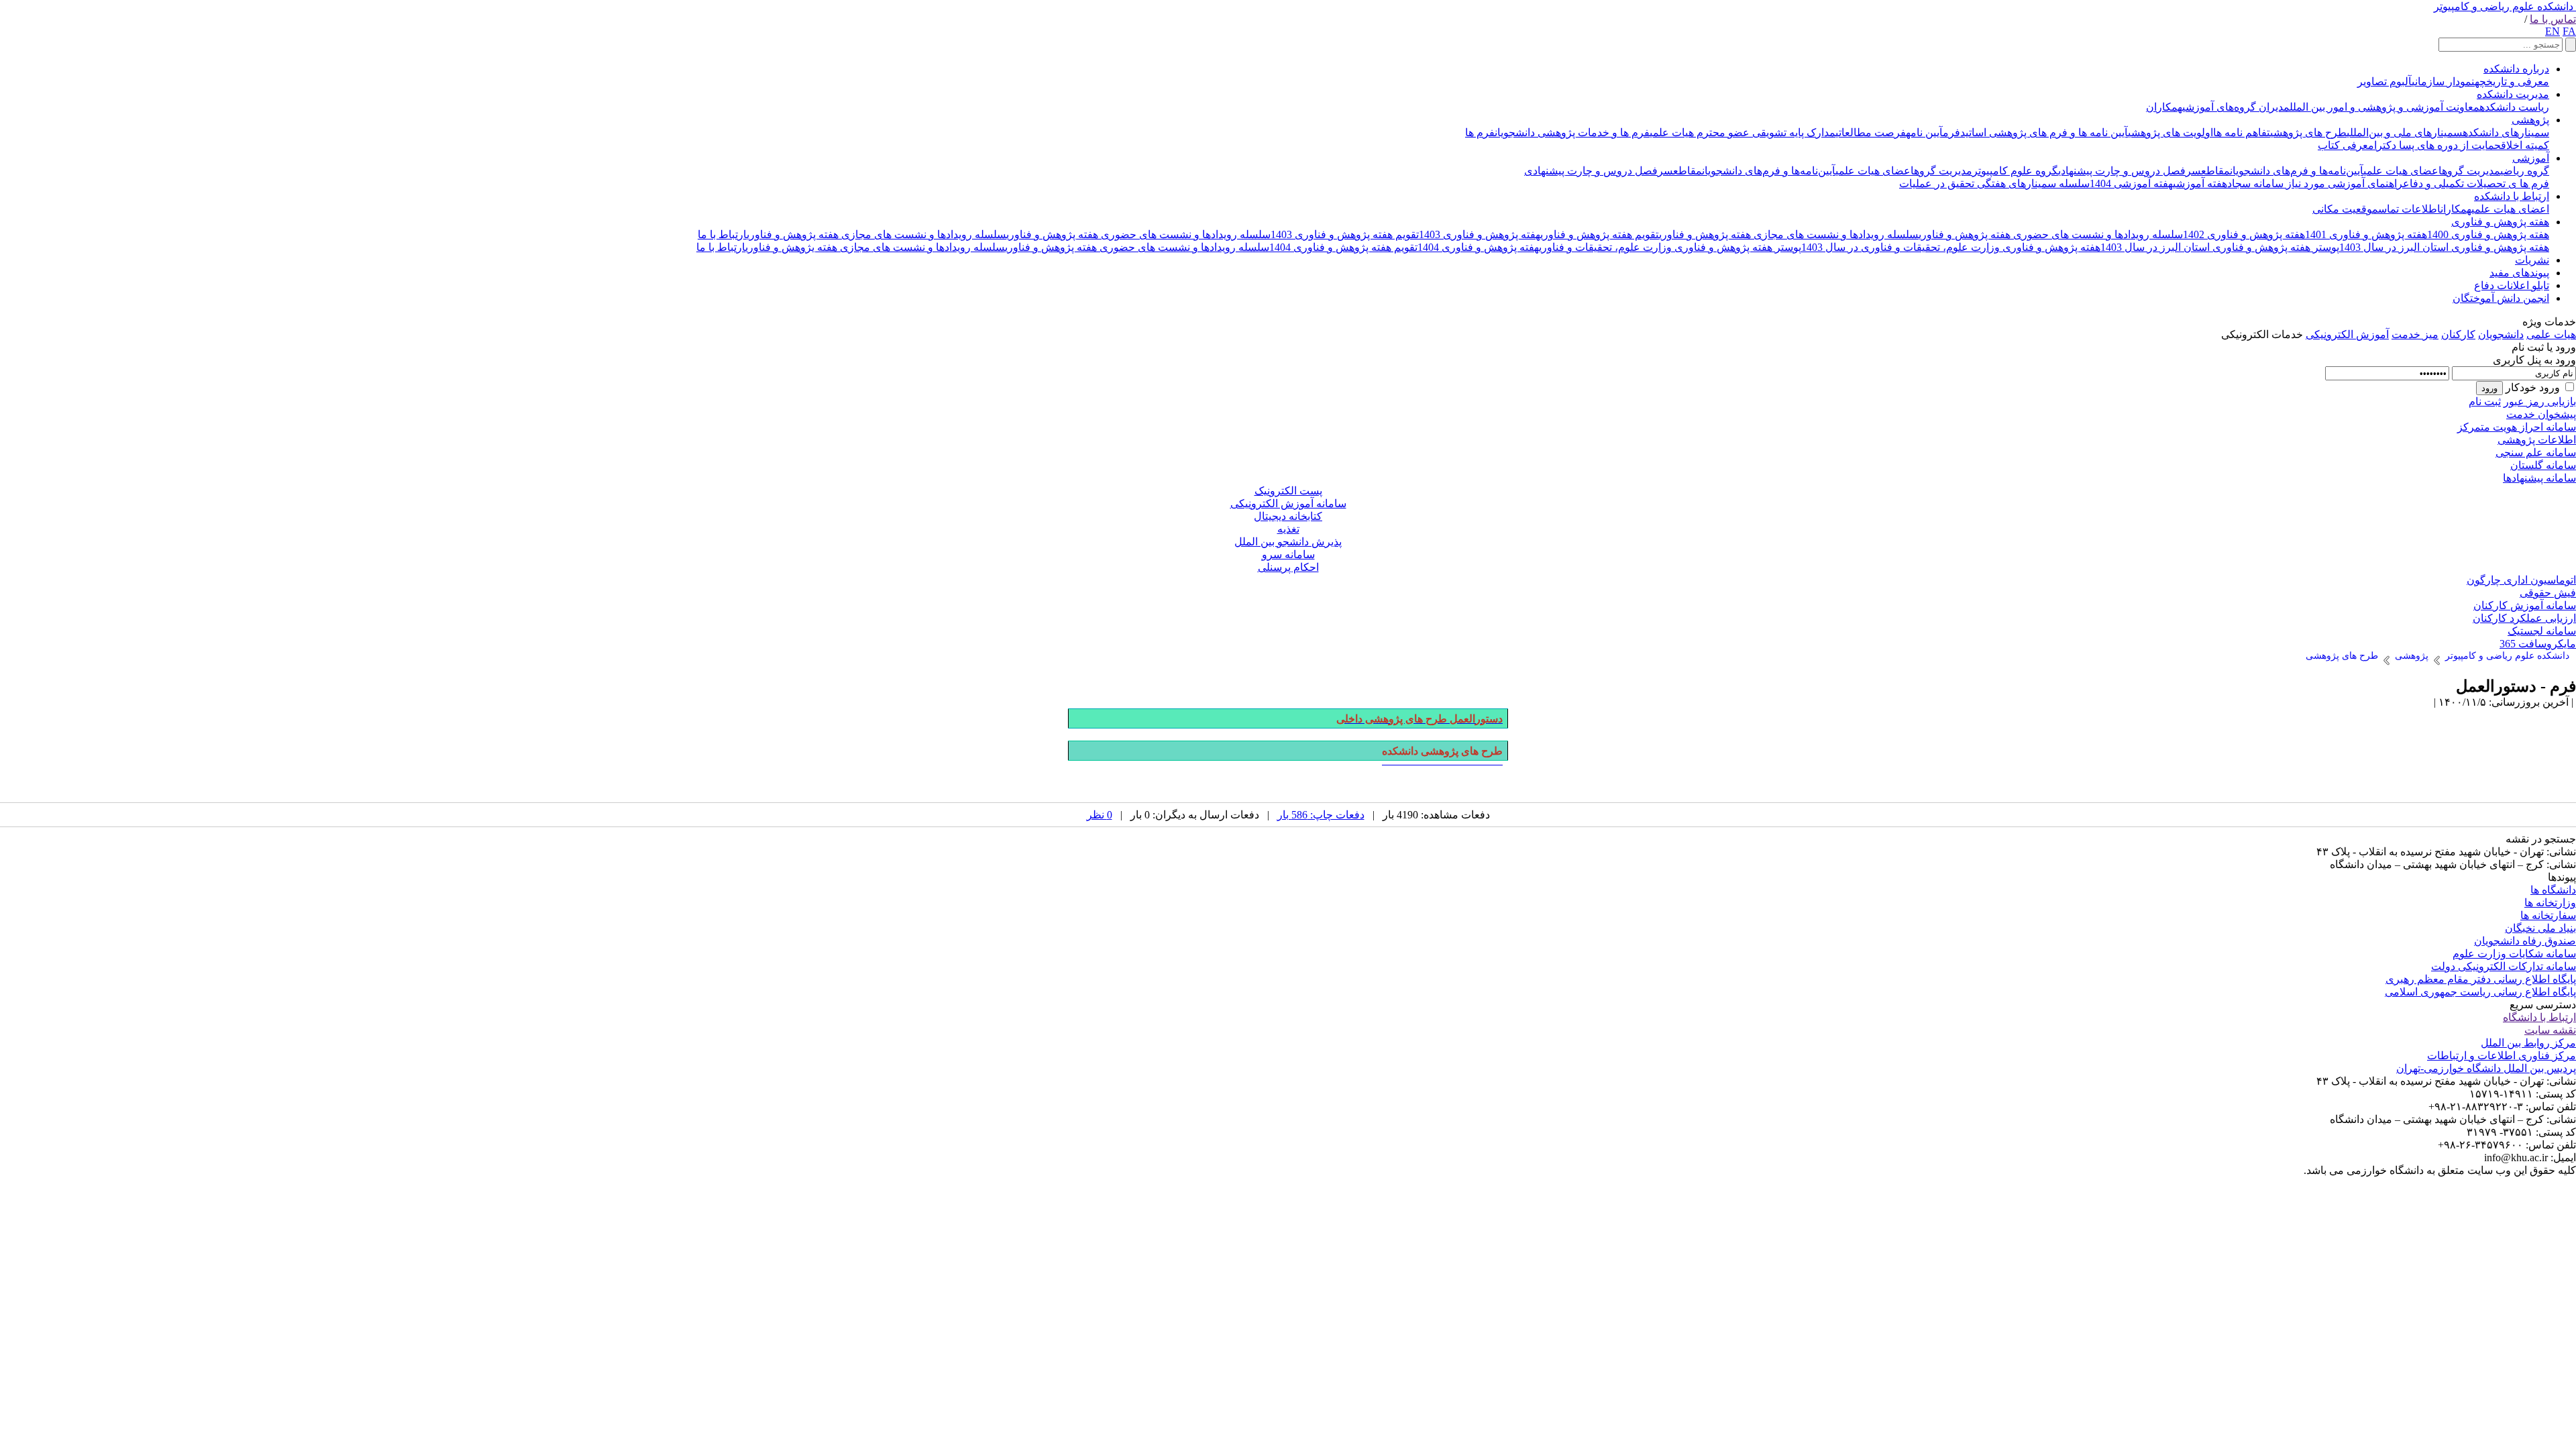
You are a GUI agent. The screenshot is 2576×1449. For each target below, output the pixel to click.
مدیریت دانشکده (2513, 94)
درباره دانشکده (2516, 69)
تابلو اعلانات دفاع (2512, 285)
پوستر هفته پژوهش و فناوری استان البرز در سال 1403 (2220, 247)
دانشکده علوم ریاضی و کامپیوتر (2504, 6)
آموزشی (2531, 158)
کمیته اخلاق (2525, 145)
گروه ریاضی (2525, 171)
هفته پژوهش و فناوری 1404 (1478, 247)
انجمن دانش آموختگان (2501, 298)
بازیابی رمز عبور (2540, 401)
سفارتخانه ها (2548, 915)
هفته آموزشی (2200, 183)
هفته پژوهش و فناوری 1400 (2488, 234)
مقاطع (2215, 171)
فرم (1951, 132)
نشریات (2532, 260)
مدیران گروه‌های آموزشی (2236, 107)
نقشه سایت (2550, 1030)
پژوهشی (2530, 120)
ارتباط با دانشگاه (2539, 1017)
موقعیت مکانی (2345, 209)
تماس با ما (2553, 19)
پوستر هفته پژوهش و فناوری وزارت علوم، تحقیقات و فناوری (1670, 247)
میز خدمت (2415, 334)
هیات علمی (2551, 334)
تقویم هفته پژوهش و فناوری (1600, 234)
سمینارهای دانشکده (2506, 132)
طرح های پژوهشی (2308, 132)
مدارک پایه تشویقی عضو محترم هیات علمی (1742, 132)
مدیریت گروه (2471, 171)
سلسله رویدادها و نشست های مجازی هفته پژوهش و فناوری (1789, 234)
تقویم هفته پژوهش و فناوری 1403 (1345, 234)
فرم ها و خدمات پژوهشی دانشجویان (1572, 132)
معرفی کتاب (2346, 145)
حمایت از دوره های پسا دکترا (2437, 145)
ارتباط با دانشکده (2512, 196)
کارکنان (2458, 334)
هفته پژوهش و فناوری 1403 (1480, 234)
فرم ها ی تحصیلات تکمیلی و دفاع (2476, 183)
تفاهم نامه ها (2242, 132)
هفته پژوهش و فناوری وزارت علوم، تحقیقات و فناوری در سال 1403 (1951, 247)
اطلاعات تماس (2409, 209)
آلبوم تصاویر (2384, 82)
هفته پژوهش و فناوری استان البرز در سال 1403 (2444, 247)
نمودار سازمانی (2443, 82)
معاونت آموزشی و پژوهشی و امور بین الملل (2384, 107)
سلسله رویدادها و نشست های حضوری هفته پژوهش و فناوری (2051, 234)
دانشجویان (2501, 334)
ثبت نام (2485, 401)
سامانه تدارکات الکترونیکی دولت (2504, 966)
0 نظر (1099, 815)
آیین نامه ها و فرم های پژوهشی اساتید (2044, 132)
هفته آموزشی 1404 (2131, 183)
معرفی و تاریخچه (2512, 82)
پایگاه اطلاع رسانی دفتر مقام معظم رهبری (2481, 979)
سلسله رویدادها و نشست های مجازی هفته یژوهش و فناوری (875, 247)
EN (2553, 31)
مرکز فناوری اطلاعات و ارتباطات (2502, 1056)
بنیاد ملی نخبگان (2540, 928)
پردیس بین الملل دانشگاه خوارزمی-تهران (2486, 1068)
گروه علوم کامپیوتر (2015, 171)
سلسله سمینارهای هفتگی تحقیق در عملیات (1994, 183)
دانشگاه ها (2553, 890)
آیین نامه (1924, 132)
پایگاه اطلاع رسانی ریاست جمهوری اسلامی (2480, 992)
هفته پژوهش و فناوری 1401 (2366, 234)
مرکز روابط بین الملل (2528, 1043)
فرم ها (1480, 132)
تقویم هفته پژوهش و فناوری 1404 (1343, 247)
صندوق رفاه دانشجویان (2525, 941)
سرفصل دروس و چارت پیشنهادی (2130, 171)
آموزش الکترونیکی (2347, 334)
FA (2569, 31)
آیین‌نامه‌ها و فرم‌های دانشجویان (2297, 171)
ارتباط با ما (722, 234)
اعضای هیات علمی (2403, 171)
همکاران (2164, 107)
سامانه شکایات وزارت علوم (2514, 954)
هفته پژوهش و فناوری (2500, 222)
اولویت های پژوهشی (2170, 132)
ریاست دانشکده (2514, 107)
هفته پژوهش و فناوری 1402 (2244, 234)
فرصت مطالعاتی (1871, 132)
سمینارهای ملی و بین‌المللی (2405, 132)
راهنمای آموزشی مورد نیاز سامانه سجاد (2315, 183)
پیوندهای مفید (2519, 273)
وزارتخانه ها (2550, 903)
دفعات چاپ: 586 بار (1321, 815)
